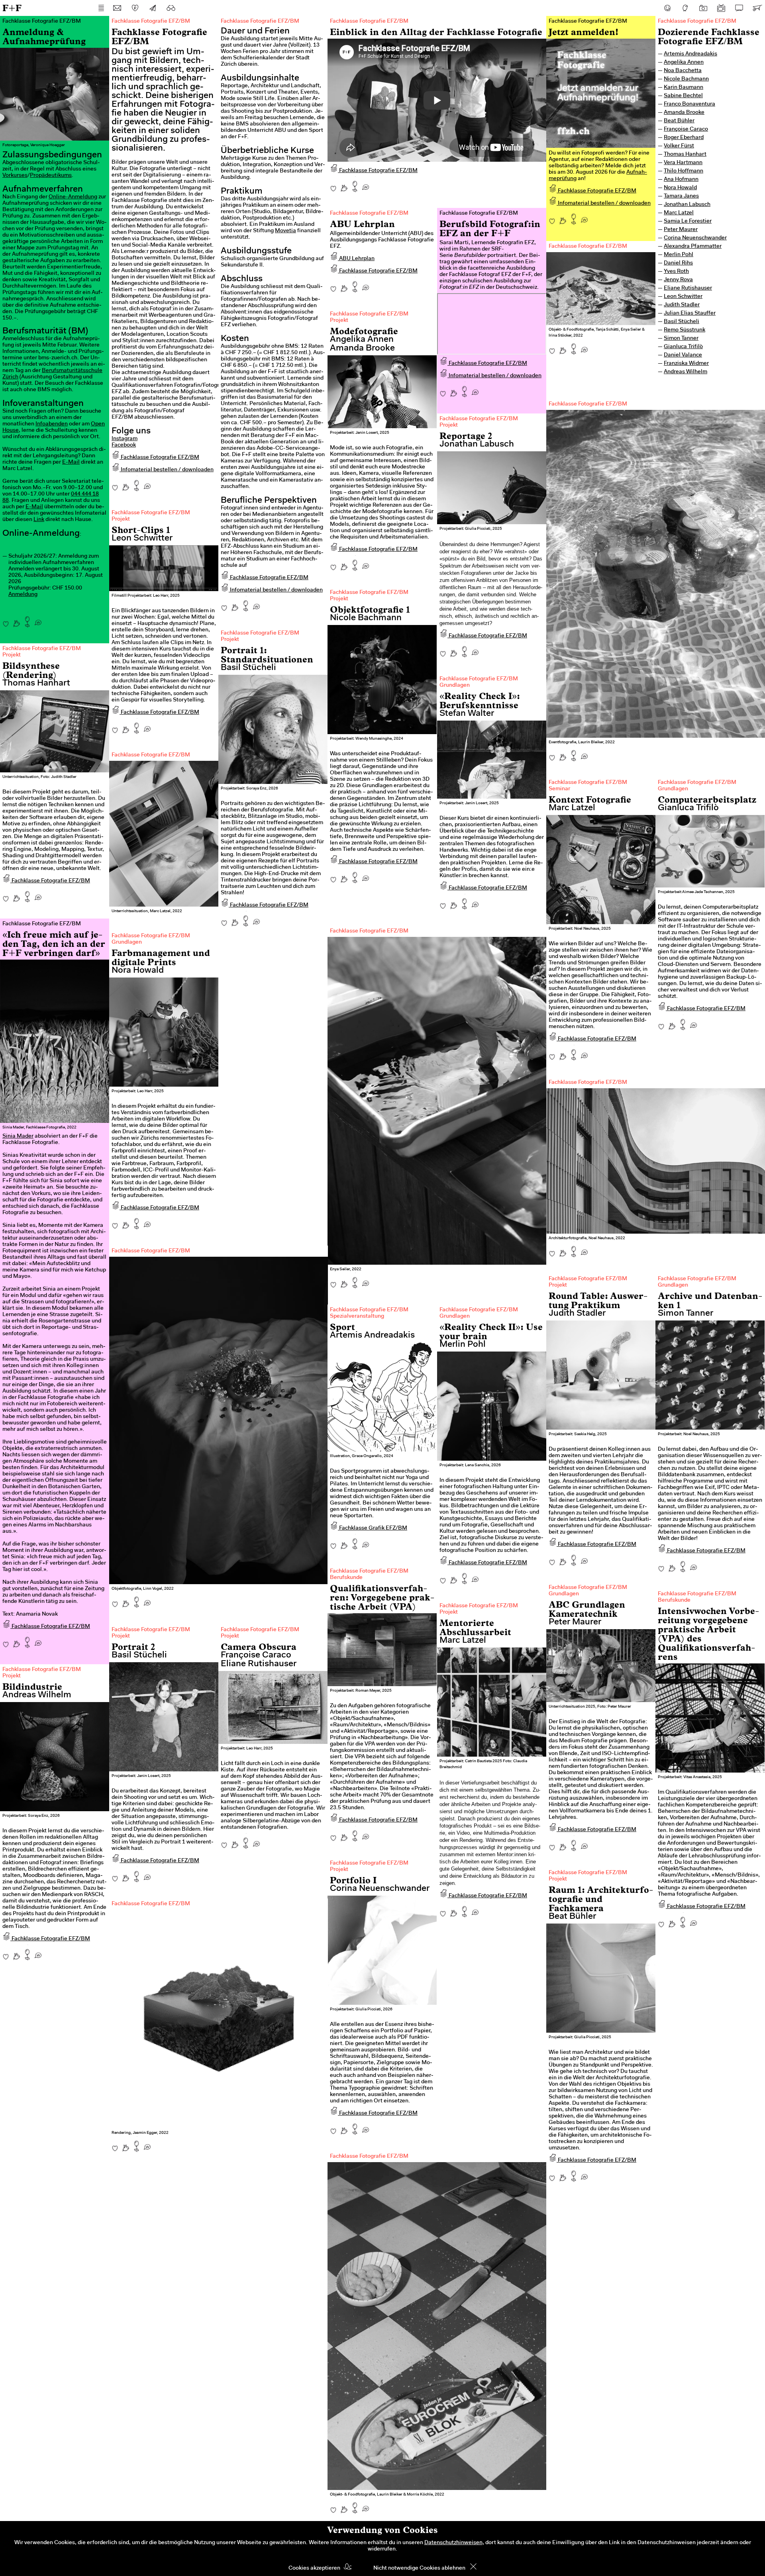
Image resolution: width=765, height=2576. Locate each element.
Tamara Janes (681, 196)
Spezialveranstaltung (357, 1316)
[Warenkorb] (757, 8)
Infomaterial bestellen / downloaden (167, 470)
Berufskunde (346, 1578)
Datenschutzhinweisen (453, 2543)
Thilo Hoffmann (684, 171)
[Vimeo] (739, 8)
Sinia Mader (18, 1136)
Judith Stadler (682, 305)
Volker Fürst (679, 146)
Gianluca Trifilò (683, 347)
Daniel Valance (683, 355)
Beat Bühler (679, 121)
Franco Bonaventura (689, 104)
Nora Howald (680, 188)
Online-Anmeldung (73, 197)
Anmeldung (23, 595)
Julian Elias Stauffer (690, 313)
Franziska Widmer (686, 364)
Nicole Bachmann (686, 79)
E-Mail (71, 462)
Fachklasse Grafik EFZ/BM (373, 1528)
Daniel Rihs (678, 263)
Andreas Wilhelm (686, 372)
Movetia (285, 231)
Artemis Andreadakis (690, 54)
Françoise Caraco (686, 129)
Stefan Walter (467, 714)
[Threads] (685, 8)
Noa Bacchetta (683, 71)
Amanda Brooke (684, 113)
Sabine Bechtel (683, 96)
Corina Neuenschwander (695, 238)
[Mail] (117, 8)
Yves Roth (676, 272)
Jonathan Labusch (687, 205)
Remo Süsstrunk (685, 330)
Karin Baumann (684, 88)
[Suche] (171, 8)
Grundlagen (455, 686)
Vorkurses (15, 176)
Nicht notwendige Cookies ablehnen (419, 2568)
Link (39, 520)
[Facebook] (667, 8)
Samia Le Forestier (688, 221)
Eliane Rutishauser (688, 288)
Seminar (559, 789)
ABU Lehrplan (356, 259)
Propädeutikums (51, 176)
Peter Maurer (681, 230)
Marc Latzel (679, 213)
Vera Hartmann (683, 163)
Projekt (339, 321)
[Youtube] (721, 8)
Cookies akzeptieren (314, 2568)
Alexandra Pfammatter (693, 247)
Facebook (124, 445)
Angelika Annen (684, 63)
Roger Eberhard (684, 138)
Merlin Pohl (679, 255)
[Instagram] (703, 8)
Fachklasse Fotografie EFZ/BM (159, 458)
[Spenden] (135, 8)
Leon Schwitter (683, 297)
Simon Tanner (681, 339)
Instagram (125, 439)
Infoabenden (52, 424)
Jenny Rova (678, 280)
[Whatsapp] (38, 620)
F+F (12, 8)
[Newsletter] (153, 8)
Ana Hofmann (681, 180)
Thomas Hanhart (685, 155)
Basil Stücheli (682, 322)
